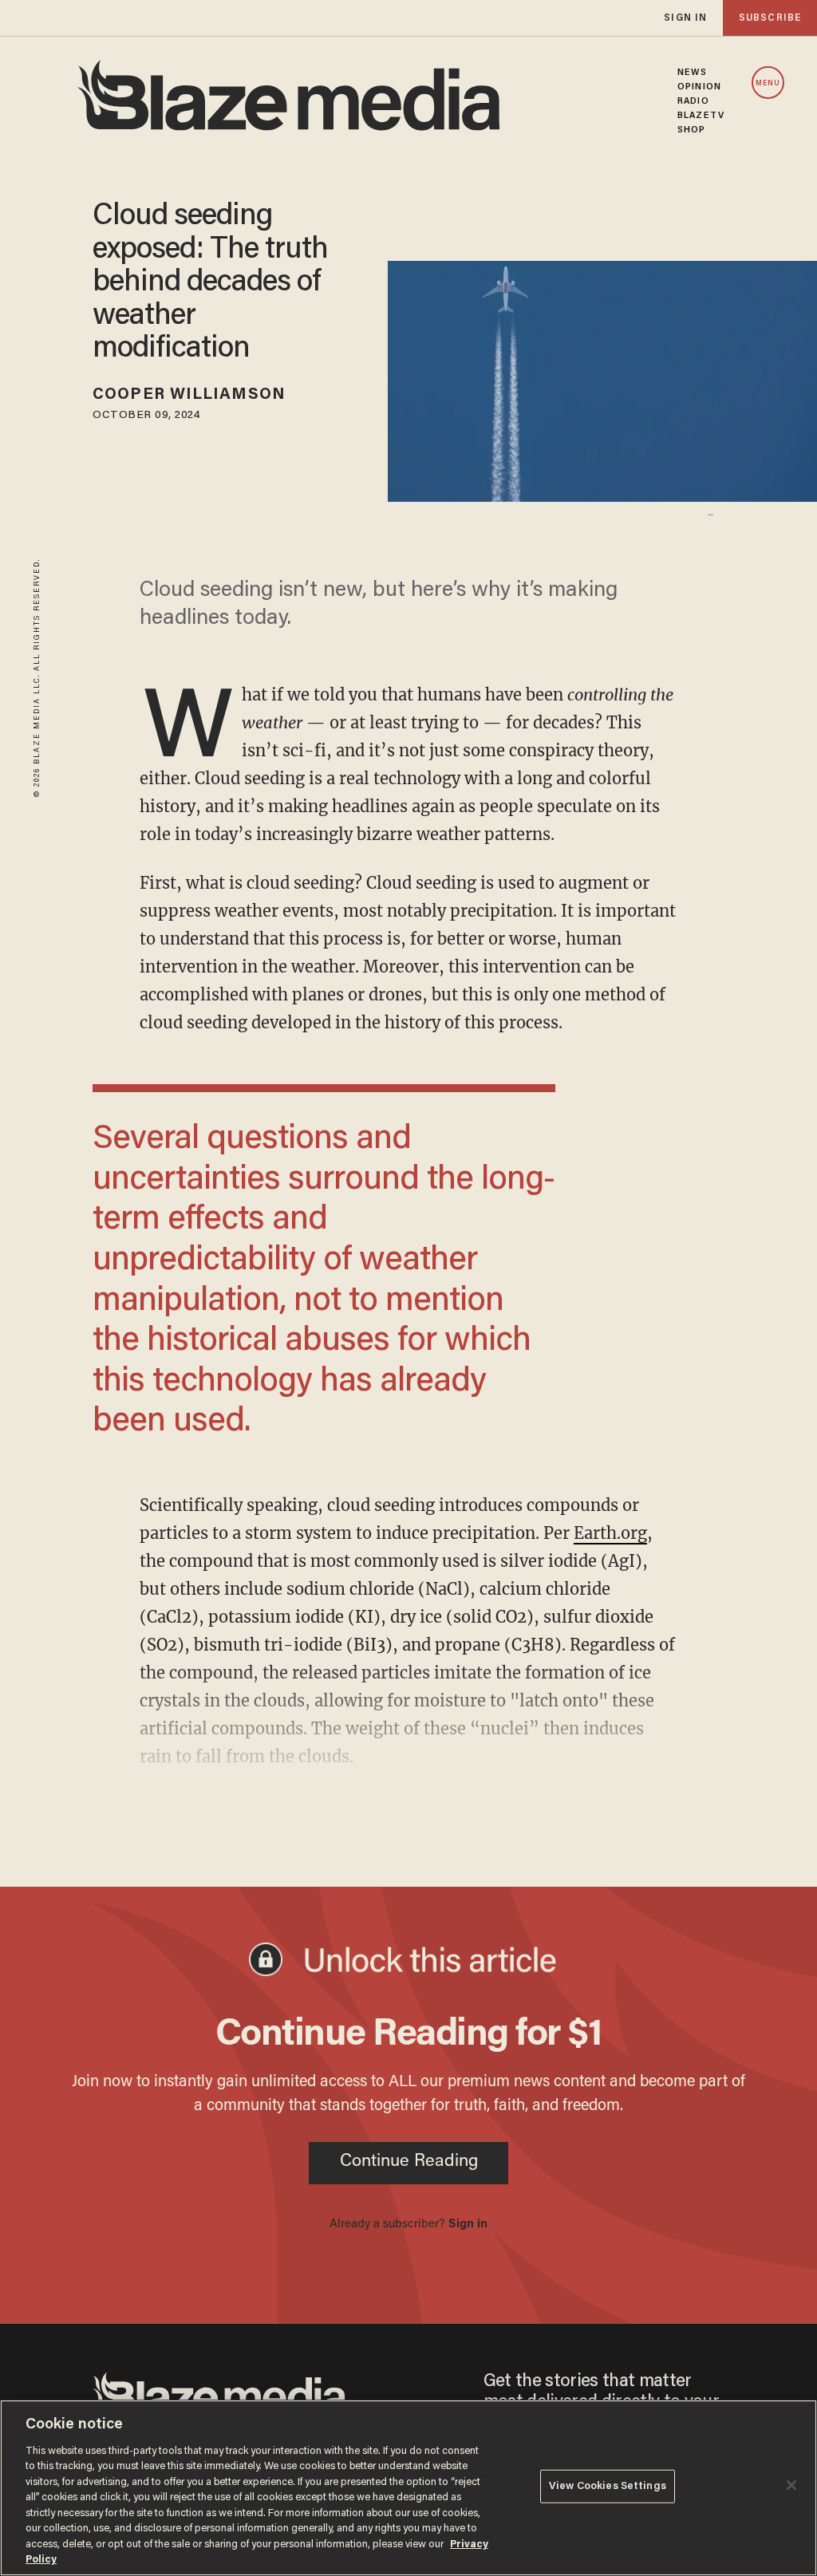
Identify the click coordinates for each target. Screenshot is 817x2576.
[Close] (791, 2485)
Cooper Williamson (189, 395)
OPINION (699, 87)
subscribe (770, 18)
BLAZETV (701, 116)
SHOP (691, 130)
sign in (685, 18)
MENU (768, 83)
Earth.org (610, 1533)
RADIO (693, 101)
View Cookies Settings (608, 2486)
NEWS (692, 73)
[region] (408, 2488)
